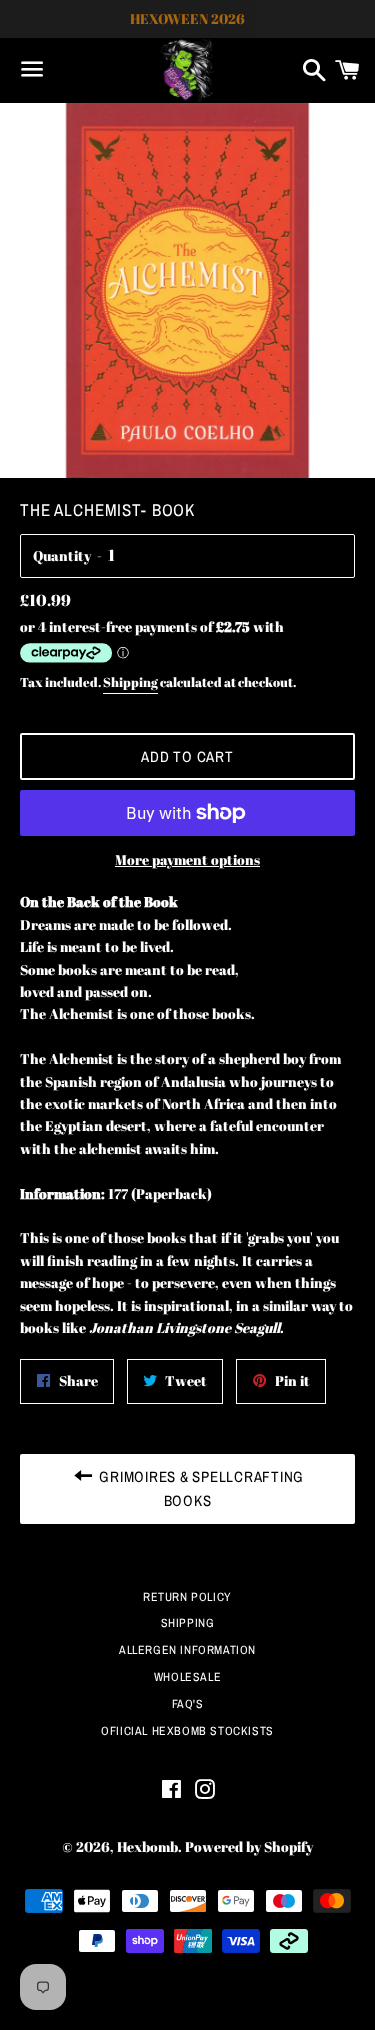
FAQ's (188, 1704)
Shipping (130, 682)
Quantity (62, 555)
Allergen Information (187, 1650)
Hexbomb (147, 1846)
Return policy (187, 1597)
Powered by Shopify (249, 1846)
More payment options (187, 859)
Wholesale (187, 1677)
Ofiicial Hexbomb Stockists (187, 1731)
